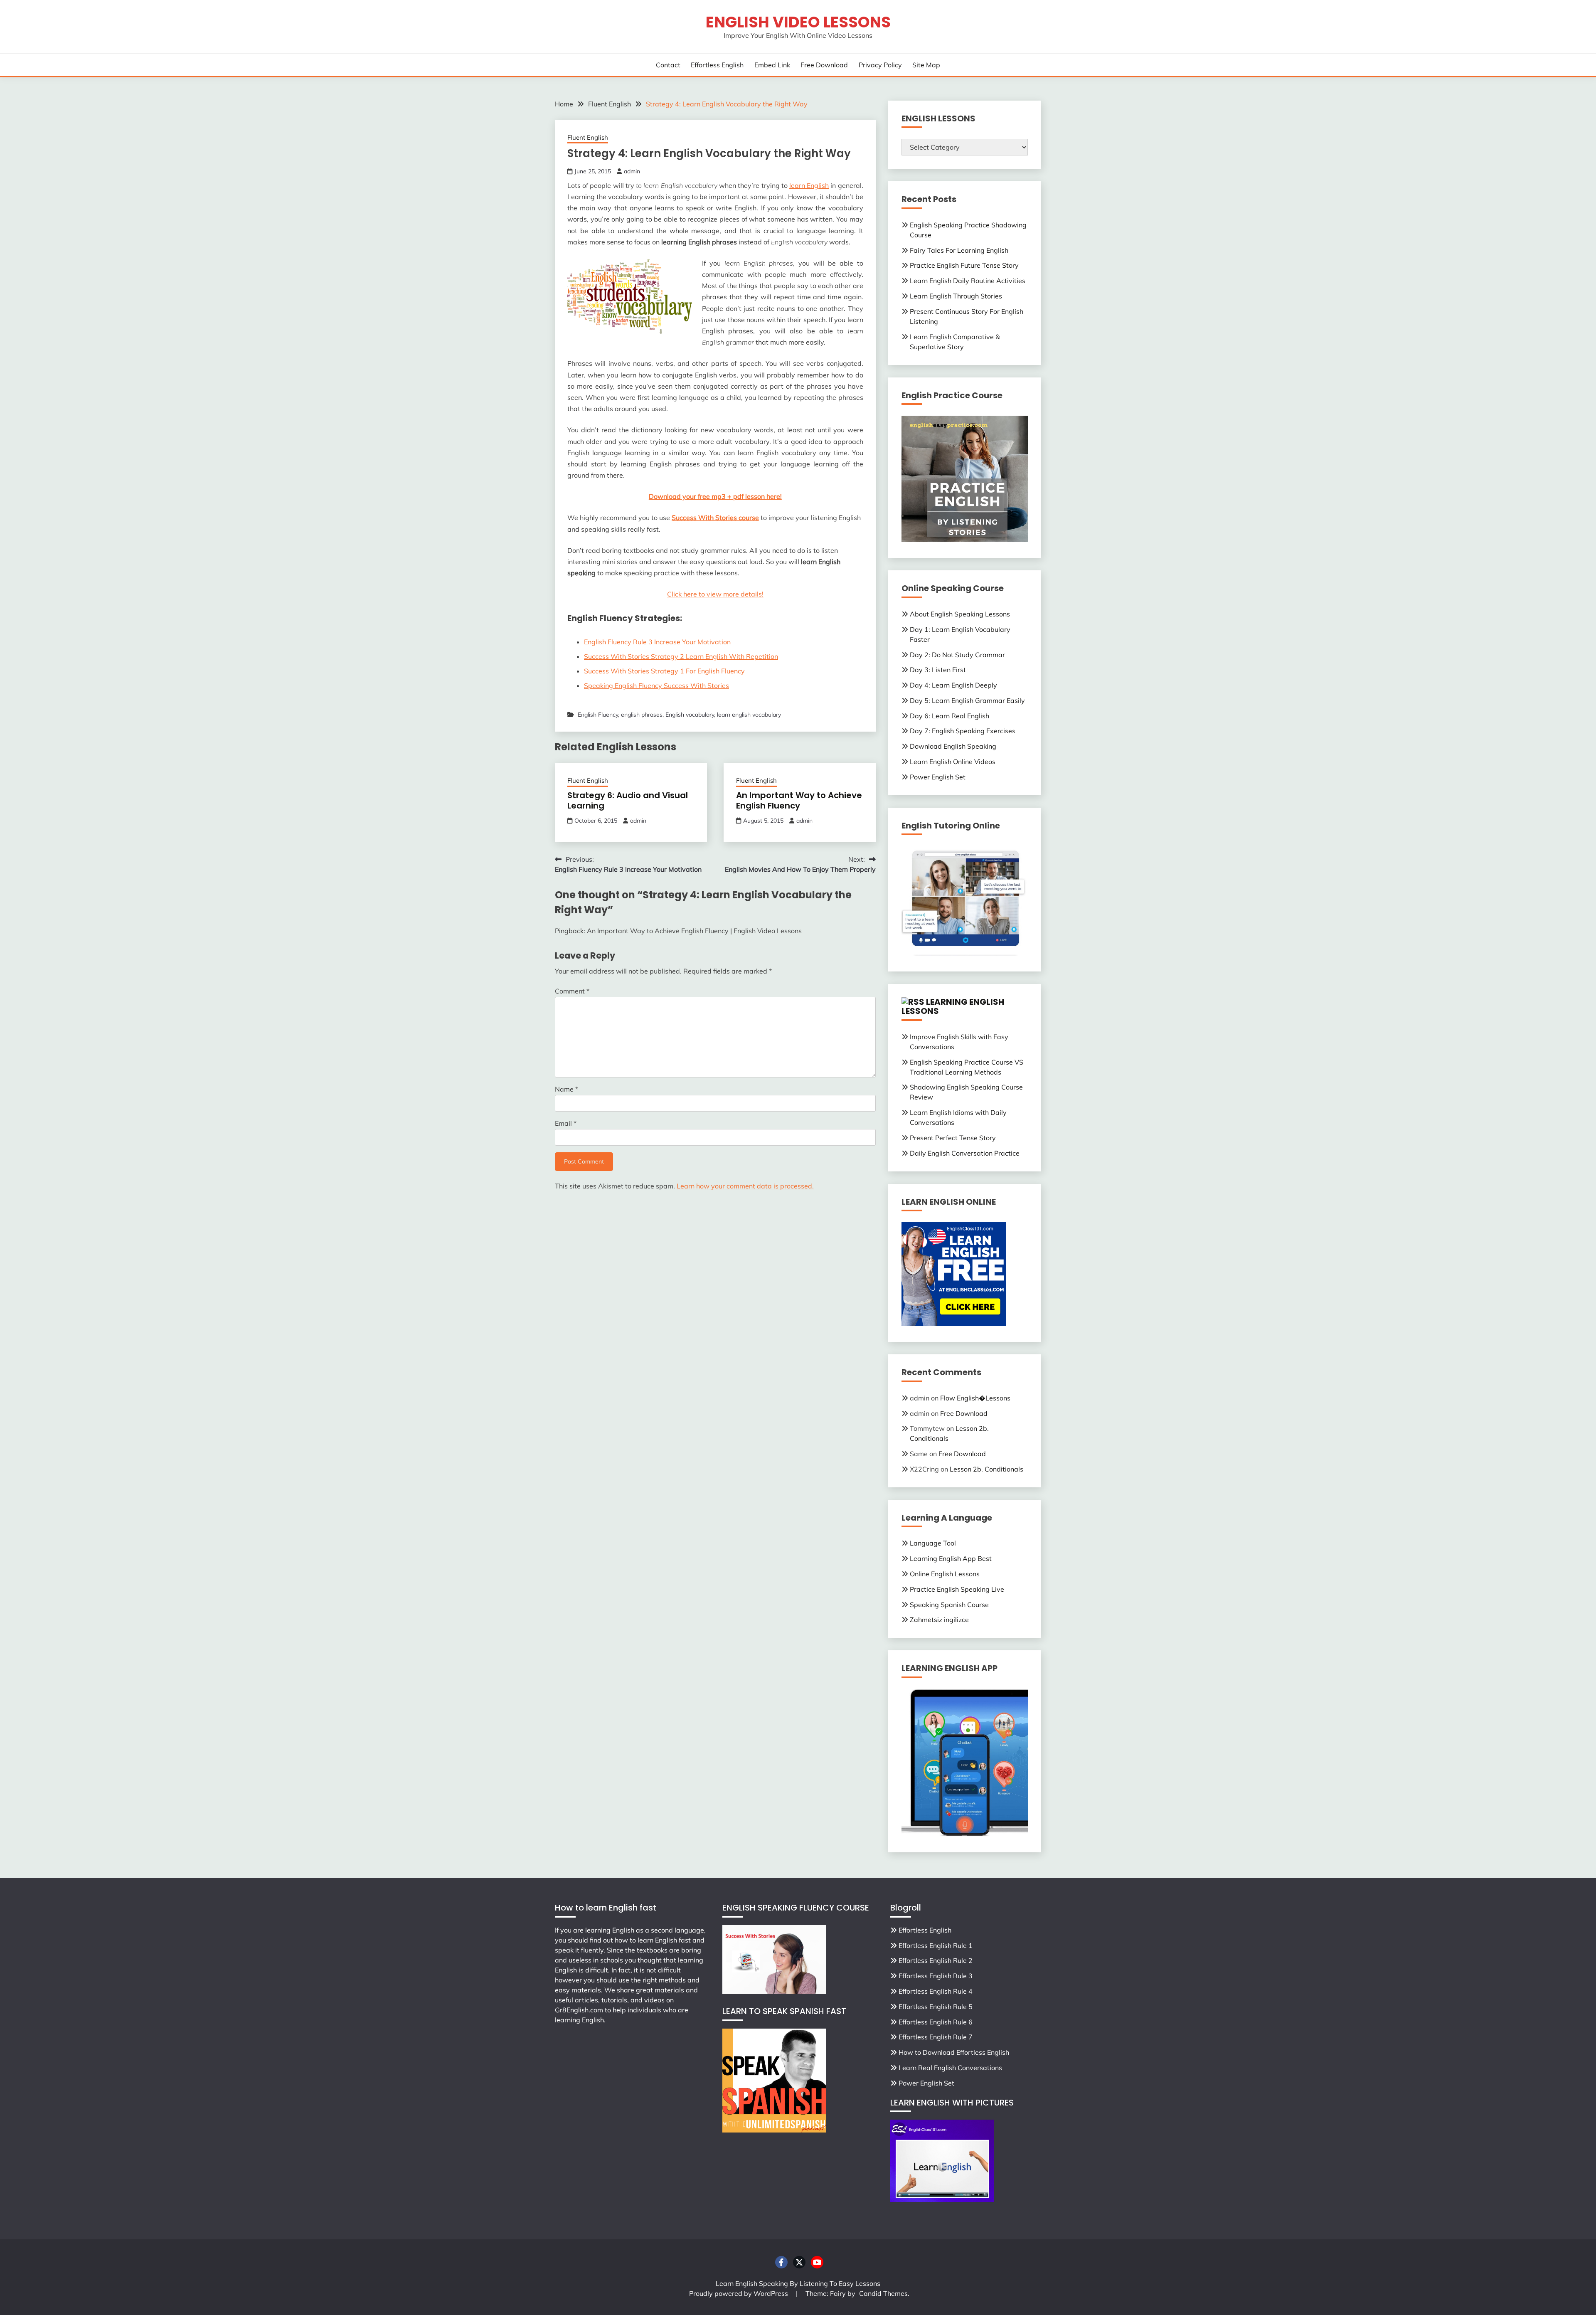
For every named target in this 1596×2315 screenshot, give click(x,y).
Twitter (799, 2262)
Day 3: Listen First (938, 670)
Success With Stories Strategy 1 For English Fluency (664, 671)
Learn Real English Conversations (950, 2068)
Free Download (824, 65)
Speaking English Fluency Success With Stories (656, 685)
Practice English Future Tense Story (964, 265)
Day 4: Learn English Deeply (953, 685)
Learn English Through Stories (956, 296)
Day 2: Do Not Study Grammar (957, 655)
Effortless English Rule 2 (936, 1960)
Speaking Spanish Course (949, 1605)
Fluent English (588, 137)
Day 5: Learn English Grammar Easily (967, 700)
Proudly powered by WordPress (739, 2293)
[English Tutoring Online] (965, 953)
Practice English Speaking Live (957, 1589)
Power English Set (938, 777)
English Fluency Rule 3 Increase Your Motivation (657, 642)
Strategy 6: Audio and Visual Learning (628, 800)
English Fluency (598, 715)
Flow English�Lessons (975, 1398)
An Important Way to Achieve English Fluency (799, 800)
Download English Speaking (953, 746)
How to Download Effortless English (954, 2052)
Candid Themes (883, 2293)
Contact (668, 65)
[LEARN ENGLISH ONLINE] (954, 1324)
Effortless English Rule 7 (936, 2037)
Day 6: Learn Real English (949, 716)
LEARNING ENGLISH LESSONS (953, 1007)
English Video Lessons (798, 22)
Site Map (926, 65)
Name (566, 1089)
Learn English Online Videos (953, 762)
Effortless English (717, 65)
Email (566, 1123)
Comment (572, 991)
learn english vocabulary (749, 715)
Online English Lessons (945, 1574)
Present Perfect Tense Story (953, 1138)
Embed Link (772, 65)
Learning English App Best (951, 1558)
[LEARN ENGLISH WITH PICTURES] (942, 2199)
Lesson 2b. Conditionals (986, 1469)
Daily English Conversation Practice (965, 1153)
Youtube (817, 2262)
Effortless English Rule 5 (936, 2007)
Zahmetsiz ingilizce (939, 1620)
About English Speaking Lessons (960, 614)
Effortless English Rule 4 (936, 1991)
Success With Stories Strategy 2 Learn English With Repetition (681, 656)
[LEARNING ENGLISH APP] (965, 1834)
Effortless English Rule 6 (936, 2022)
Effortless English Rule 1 (936, 1945)
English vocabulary (690, 715)
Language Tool (933, 1543)
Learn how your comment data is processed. (745, 1186)
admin (632, 171)
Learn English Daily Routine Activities (968, 281)
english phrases (642, 715)
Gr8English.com (579, 2010)
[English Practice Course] (965, 540)
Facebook (781, 2262)
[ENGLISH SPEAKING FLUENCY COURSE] (774, 1992)
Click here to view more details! (715, 594)
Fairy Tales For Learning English (959, 250)
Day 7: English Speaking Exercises (963, 731)
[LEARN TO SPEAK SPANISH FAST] (774, 2130)
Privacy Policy (880, 65)
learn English (809, 185)
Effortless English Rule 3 (936, 1976)
